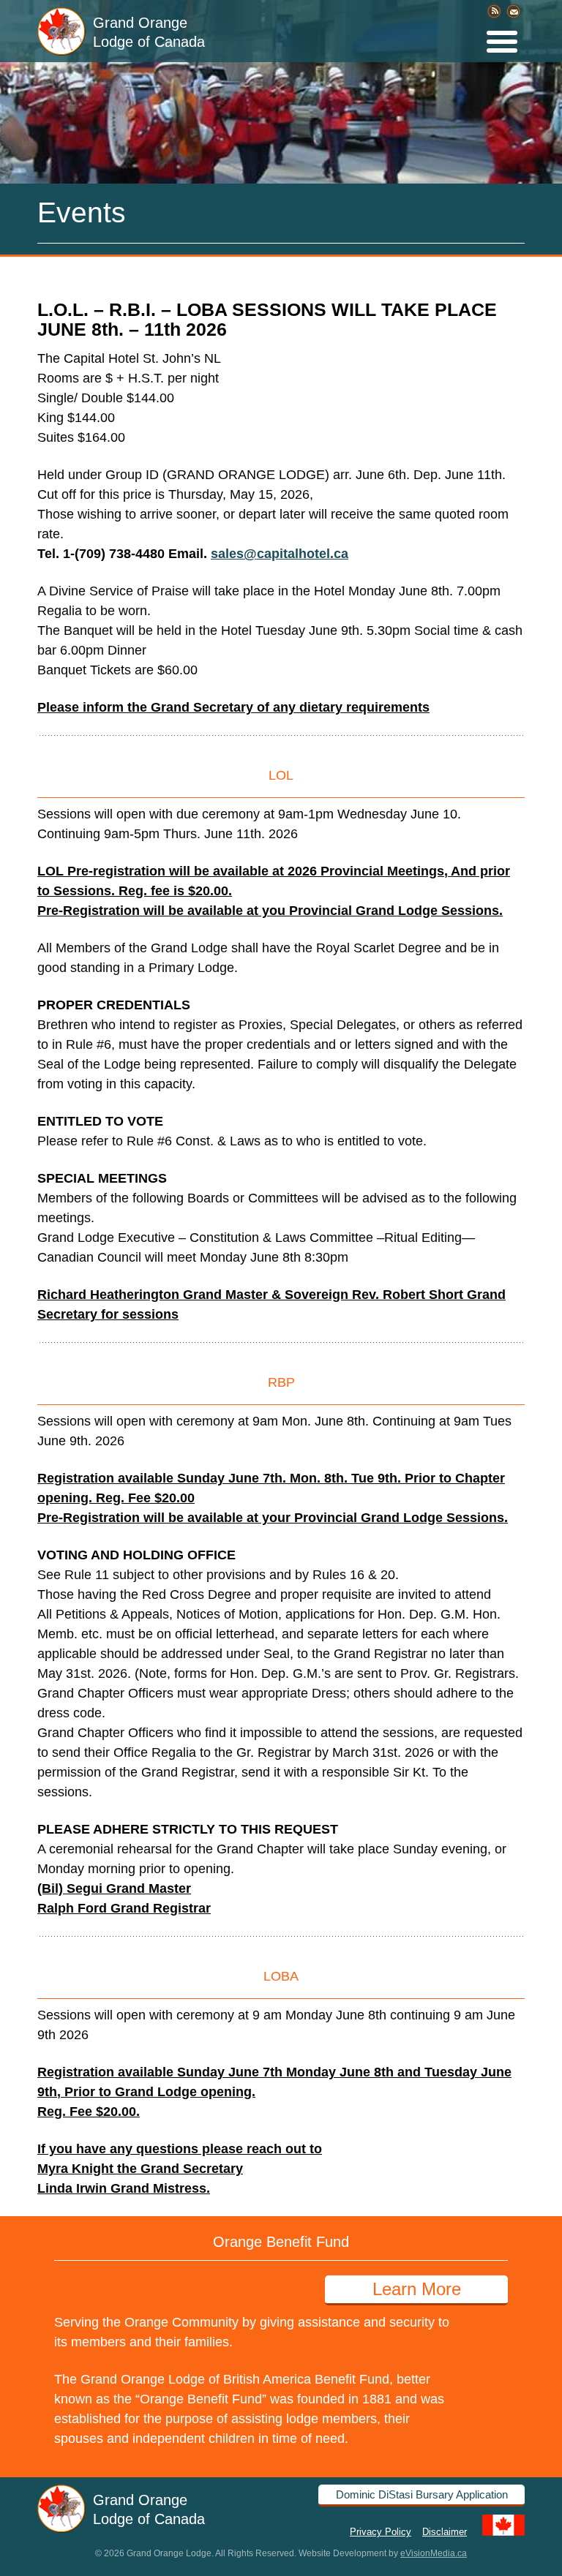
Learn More (417, 2289)
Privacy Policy (381, 2531)
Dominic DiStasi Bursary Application (422, 2494)
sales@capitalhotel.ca (280, 554)
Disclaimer (445, 2531)
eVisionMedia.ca (434, 2553)
